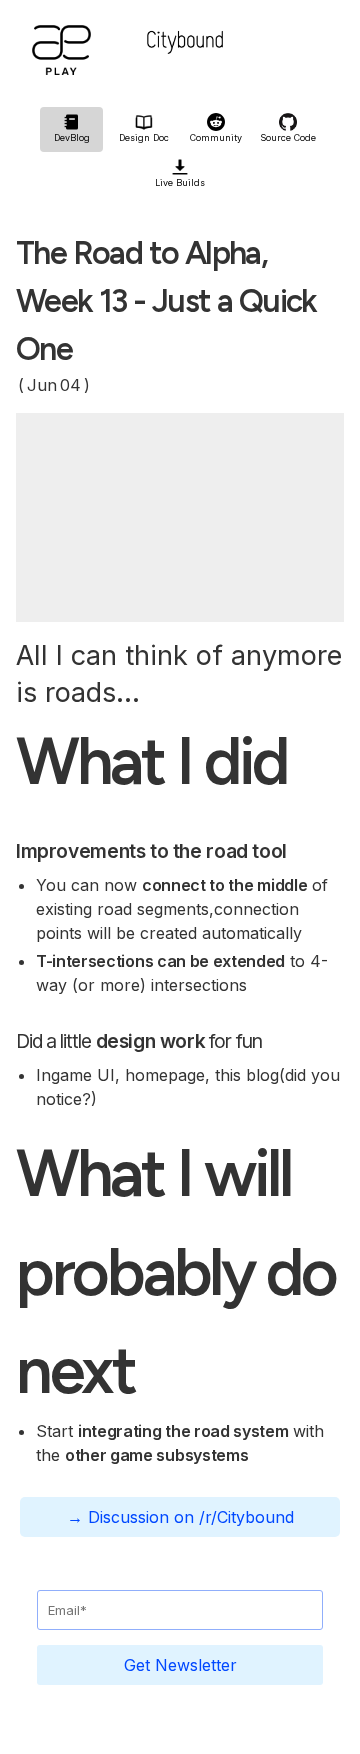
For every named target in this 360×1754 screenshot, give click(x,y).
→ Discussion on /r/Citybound (180, 1517)
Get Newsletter (180, 1665)
